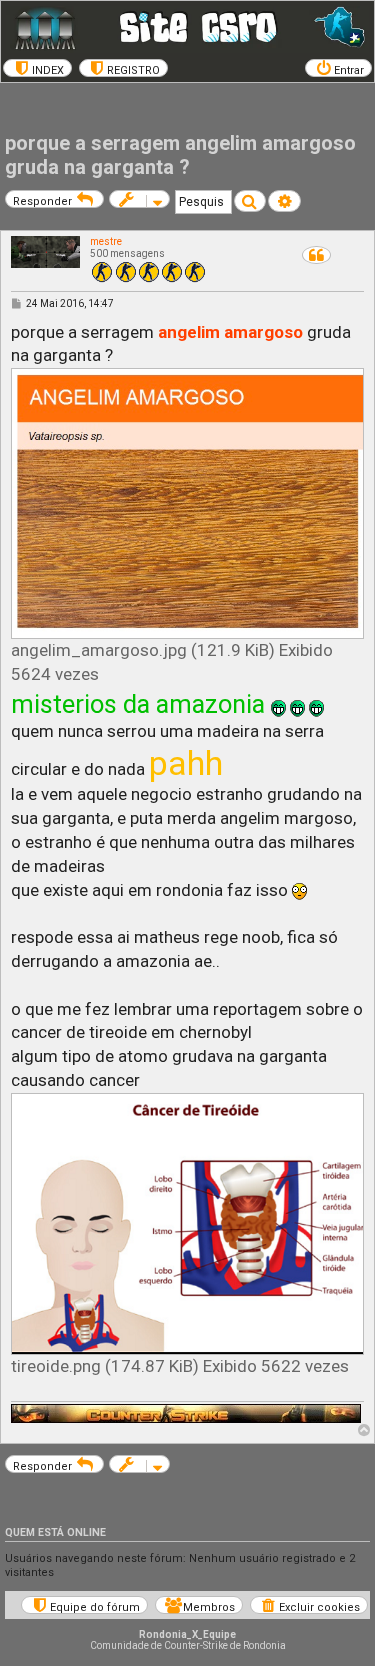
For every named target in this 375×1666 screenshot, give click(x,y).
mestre (106, 241)
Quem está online (55, 1532)
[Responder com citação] (316, 255)
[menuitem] (37, 68)
